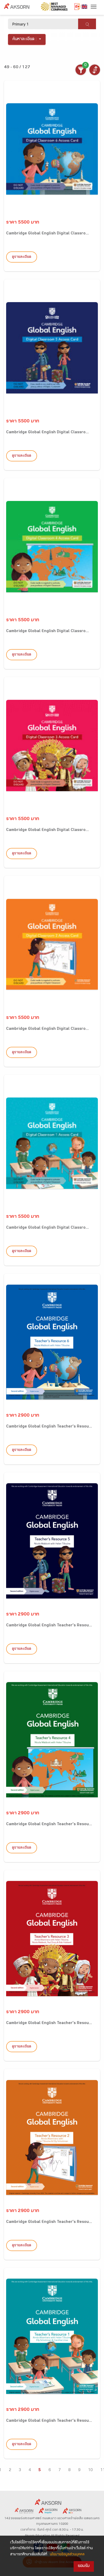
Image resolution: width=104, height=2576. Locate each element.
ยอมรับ (84, 2566)
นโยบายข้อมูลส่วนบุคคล (67, 2555)
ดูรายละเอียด (22, 257)
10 (90, 2470)
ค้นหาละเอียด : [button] (25, 39)
